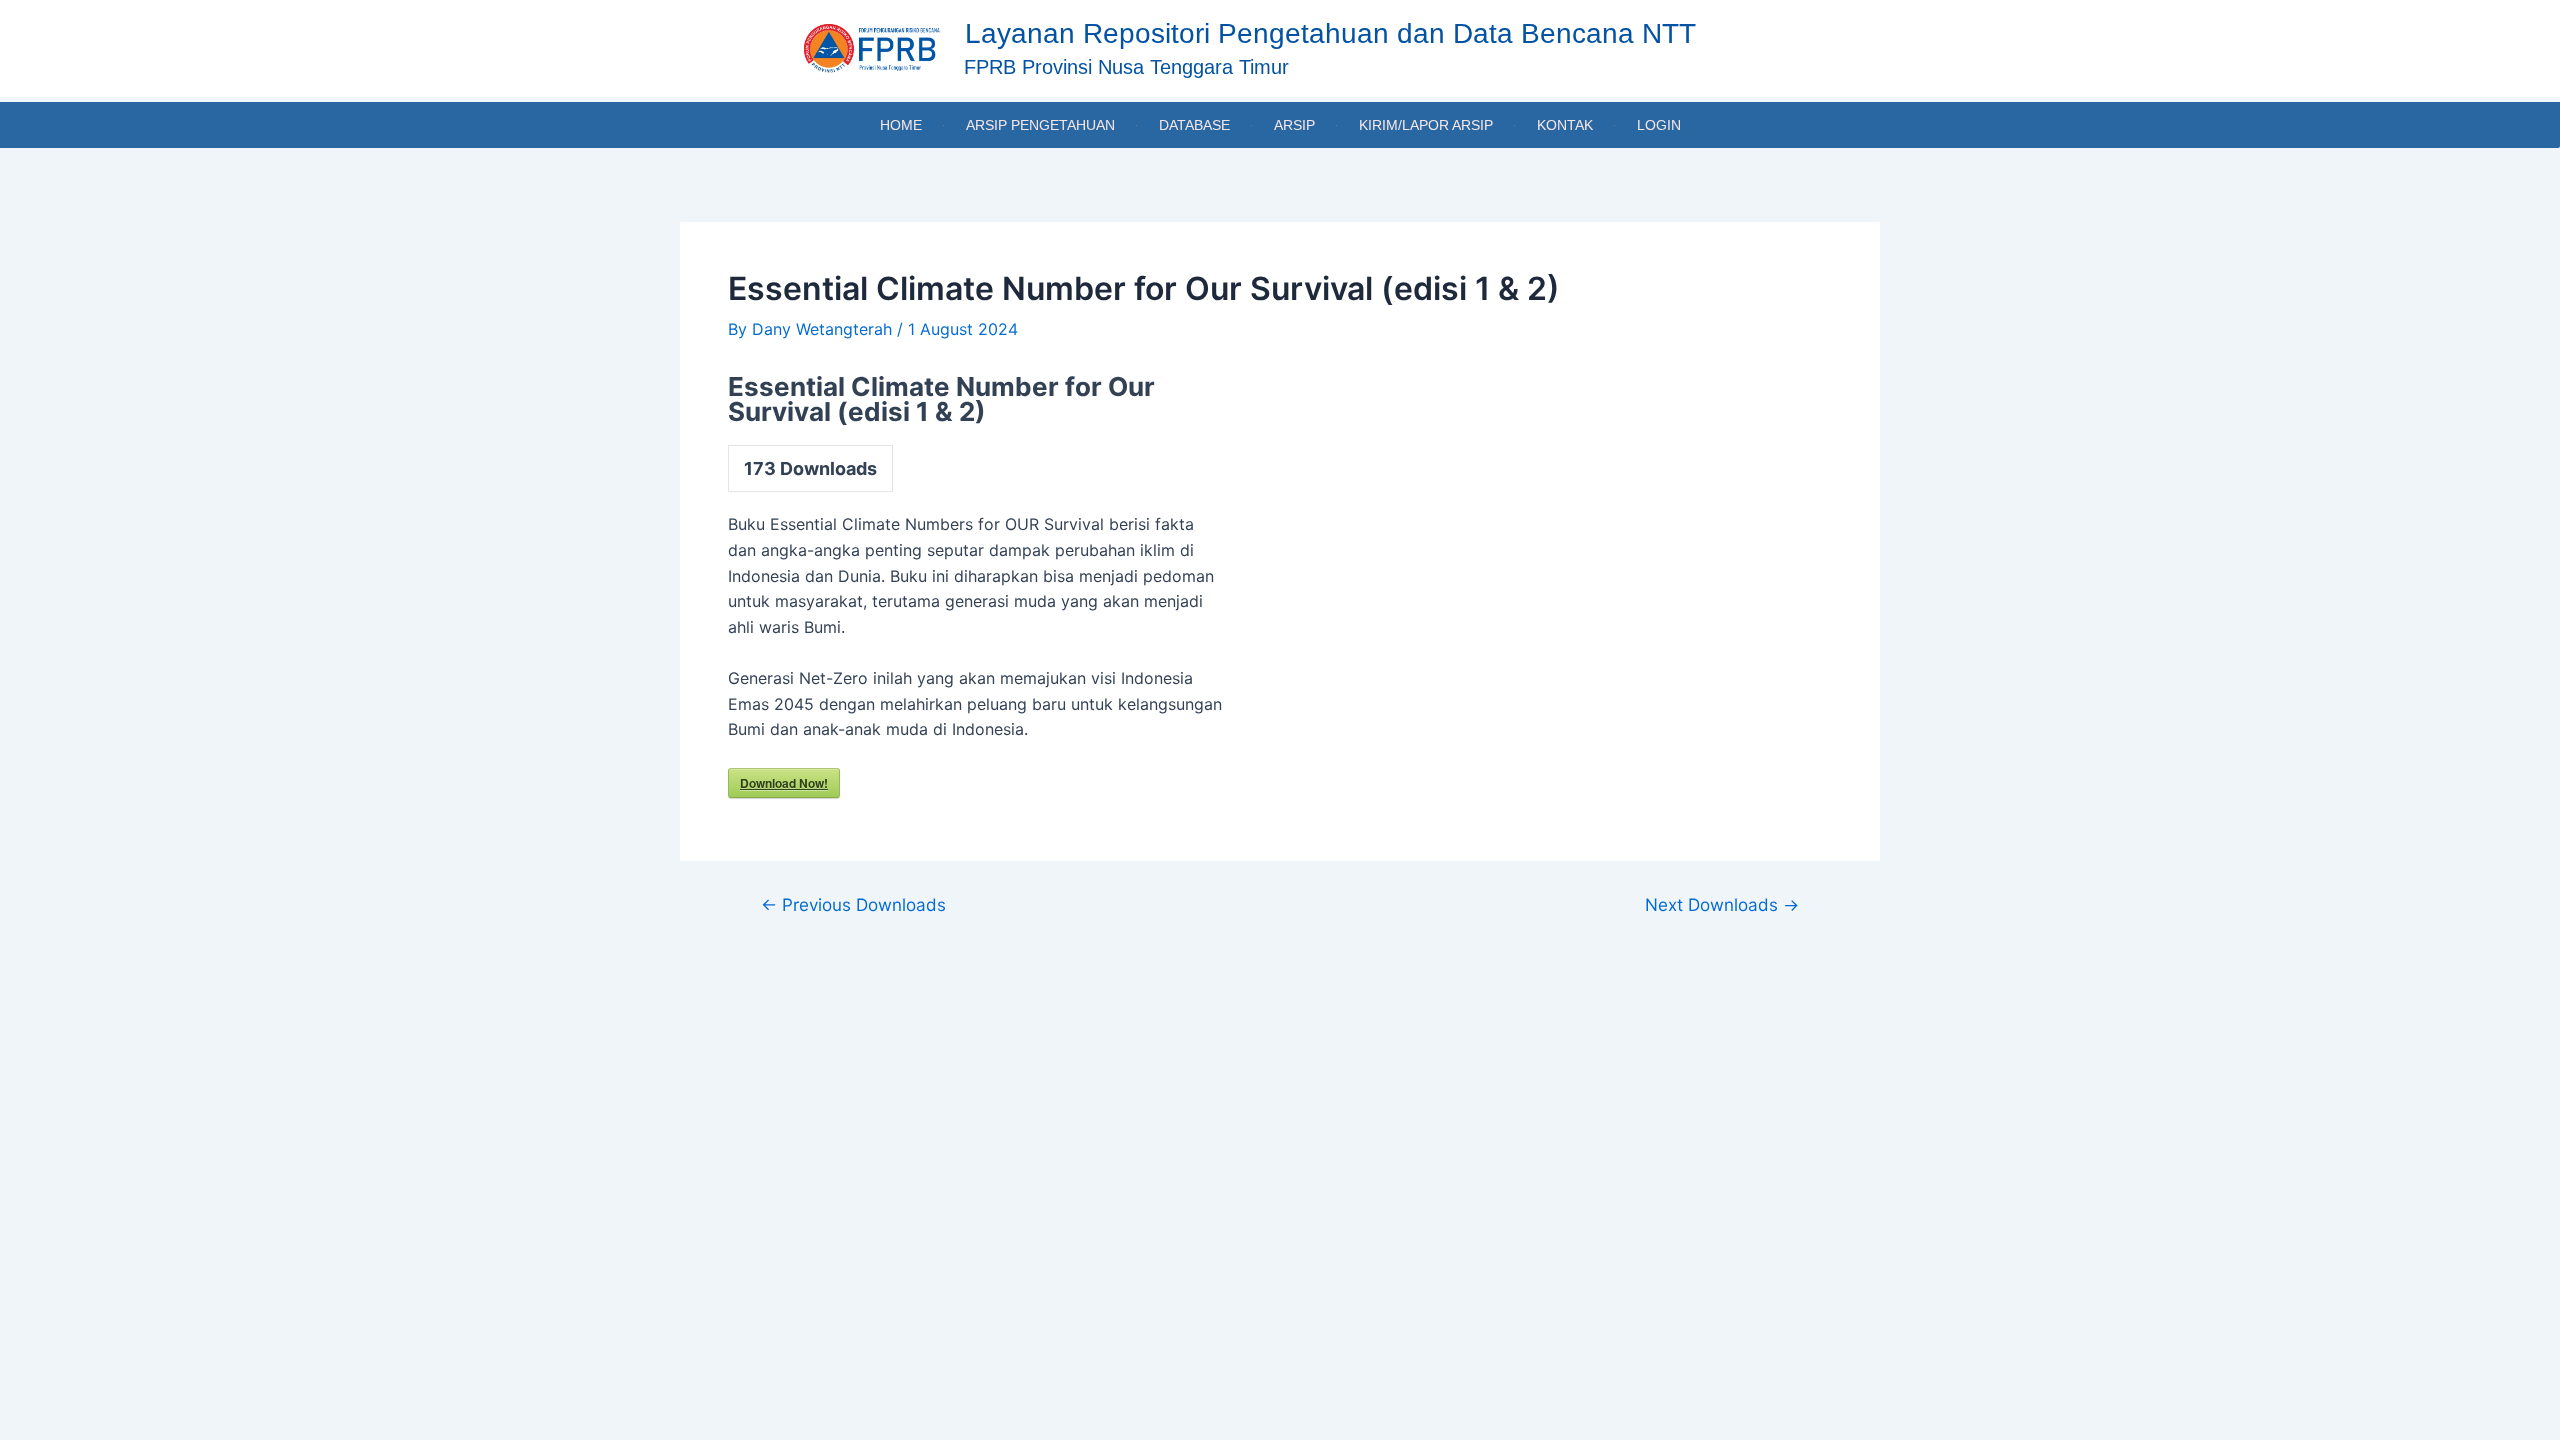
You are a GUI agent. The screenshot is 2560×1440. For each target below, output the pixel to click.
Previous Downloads (853, 904)
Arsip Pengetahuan (1040, 125)
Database (1194, 125)
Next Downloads (1722, 904)
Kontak (1565, 125)
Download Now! (784, 783)
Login (1659, 125)
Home (901, 125)
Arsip (1294, 125)
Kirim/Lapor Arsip (1426, 125)
